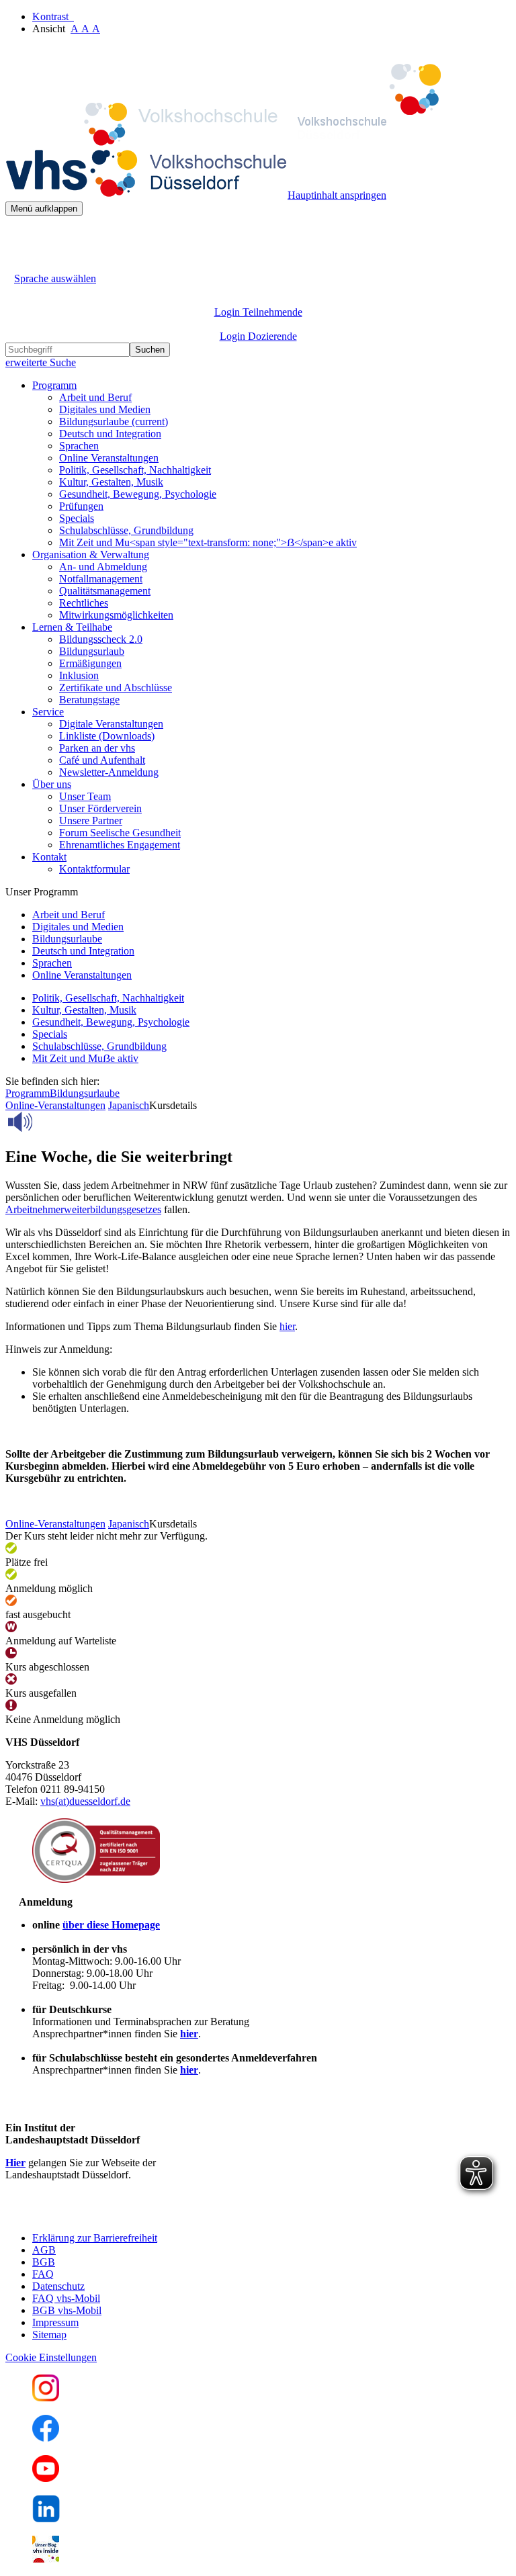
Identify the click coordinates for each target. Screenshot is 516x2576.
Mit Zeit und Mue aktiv (85, 1058)
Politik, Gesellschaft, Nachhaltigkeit (135, 470)
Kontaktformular (94, 869)
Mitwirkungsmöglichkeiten (116, 615)
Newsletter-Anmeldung (109, 772)
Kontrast (53, 16)
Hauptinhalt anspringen (337, 195)
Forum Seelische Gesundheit (120, 833)
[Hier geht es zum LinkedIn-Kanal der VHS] (46, 2519)
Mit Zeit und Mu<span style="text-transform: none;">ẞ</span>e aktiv (208, 542)
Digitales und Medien (105, 409)
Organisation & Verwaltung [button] (91, 554)
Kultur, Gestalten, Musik (111, 482)
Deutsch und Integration (110, 434)
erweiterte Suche (41, 362)
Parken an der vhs (97, 748)
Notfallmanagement (101, 579)
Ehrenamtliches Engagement (120, 845)
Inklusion (79, 675)
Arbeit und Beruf (95, 397)
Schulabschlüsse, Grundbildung (126, 530)
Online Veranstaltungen (109, 458)
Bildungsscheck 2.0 (101, 639)
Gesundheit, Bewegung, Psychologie (138, 494)
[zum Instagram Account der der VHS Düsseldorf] (46, 2398)
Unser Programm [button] (42, 892)
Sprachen (79, 446)
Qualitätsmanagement (105, 591)
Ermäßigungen (90, 663)
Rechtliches (84, 603)
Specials (77, 518)
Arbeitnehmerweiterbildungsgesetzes (83, 1209)
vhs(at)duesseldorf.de (85, 1801)
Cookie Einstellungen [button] (51, 2357)
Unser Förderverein (100, 808)
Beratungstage (89, 700)
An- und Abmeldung (103, 567)
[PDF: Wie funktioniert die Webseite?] (17, 236)
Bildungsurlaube (114, 421)
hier (287, 1326)
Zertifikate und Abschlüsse (116, 687)
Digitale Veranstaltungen (111, 724)
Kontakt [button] (49, 857)
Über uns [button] (52, 784)
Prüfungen (81, 506)
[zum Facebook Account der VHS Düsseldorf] (46, 2438)
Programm (28, 1093)
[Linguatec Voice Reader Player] (50, 1122)
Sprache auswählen (55, 278)
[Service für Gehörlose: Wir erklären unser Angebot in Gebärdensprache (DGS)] (17, 263)
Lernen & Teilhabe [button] (72, 627)
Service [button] (48, 712)
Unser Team (85, 796)
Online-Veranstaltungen (55, 1105)
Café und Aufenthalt (102, 760)
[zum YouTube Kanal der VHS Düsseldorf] (46, 2478)
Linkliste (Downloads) (107, 736)
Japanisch (129, 1105)
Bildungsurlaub (92, 651)
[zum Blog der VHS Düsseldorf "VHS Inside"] (46, 2559)
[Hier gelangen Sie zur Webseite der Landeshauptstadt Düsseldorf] (99, 2215)
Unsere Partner (91, 820)
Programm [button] (54, 385)
